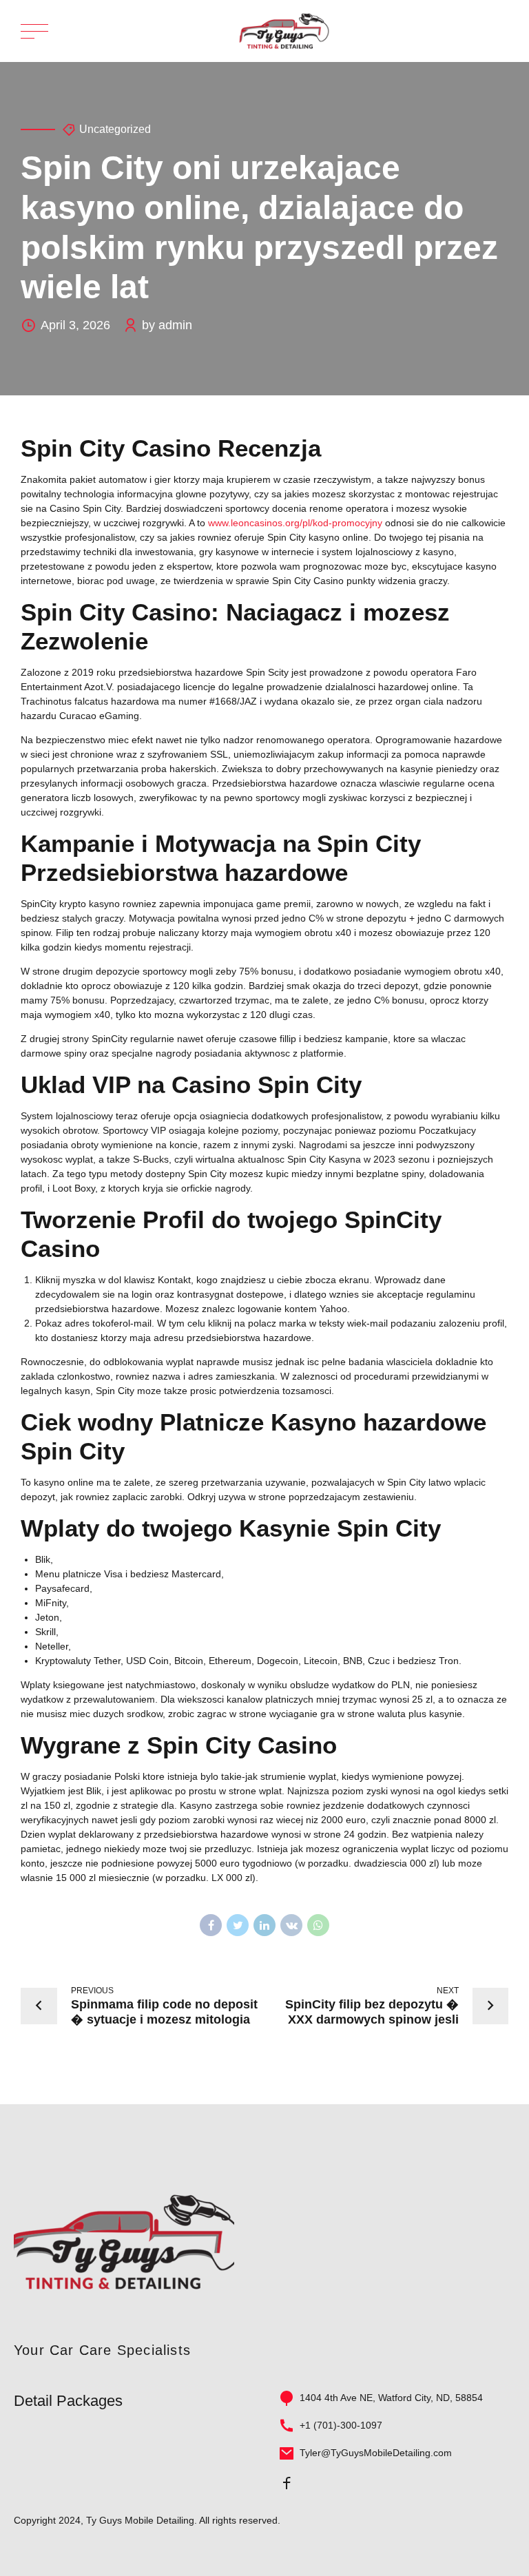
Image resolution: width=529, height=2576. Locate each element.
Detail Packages (68, 2401)
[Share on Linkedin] (264, 1925)
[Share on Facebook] (211, 1925)
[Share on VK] (291, 1925)
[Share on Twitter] (238, 1925)
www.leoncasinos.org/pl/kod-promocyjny (295, 523)
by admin (167, 325)
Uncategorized (115, 129)
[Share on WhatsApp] (318, 1925)
